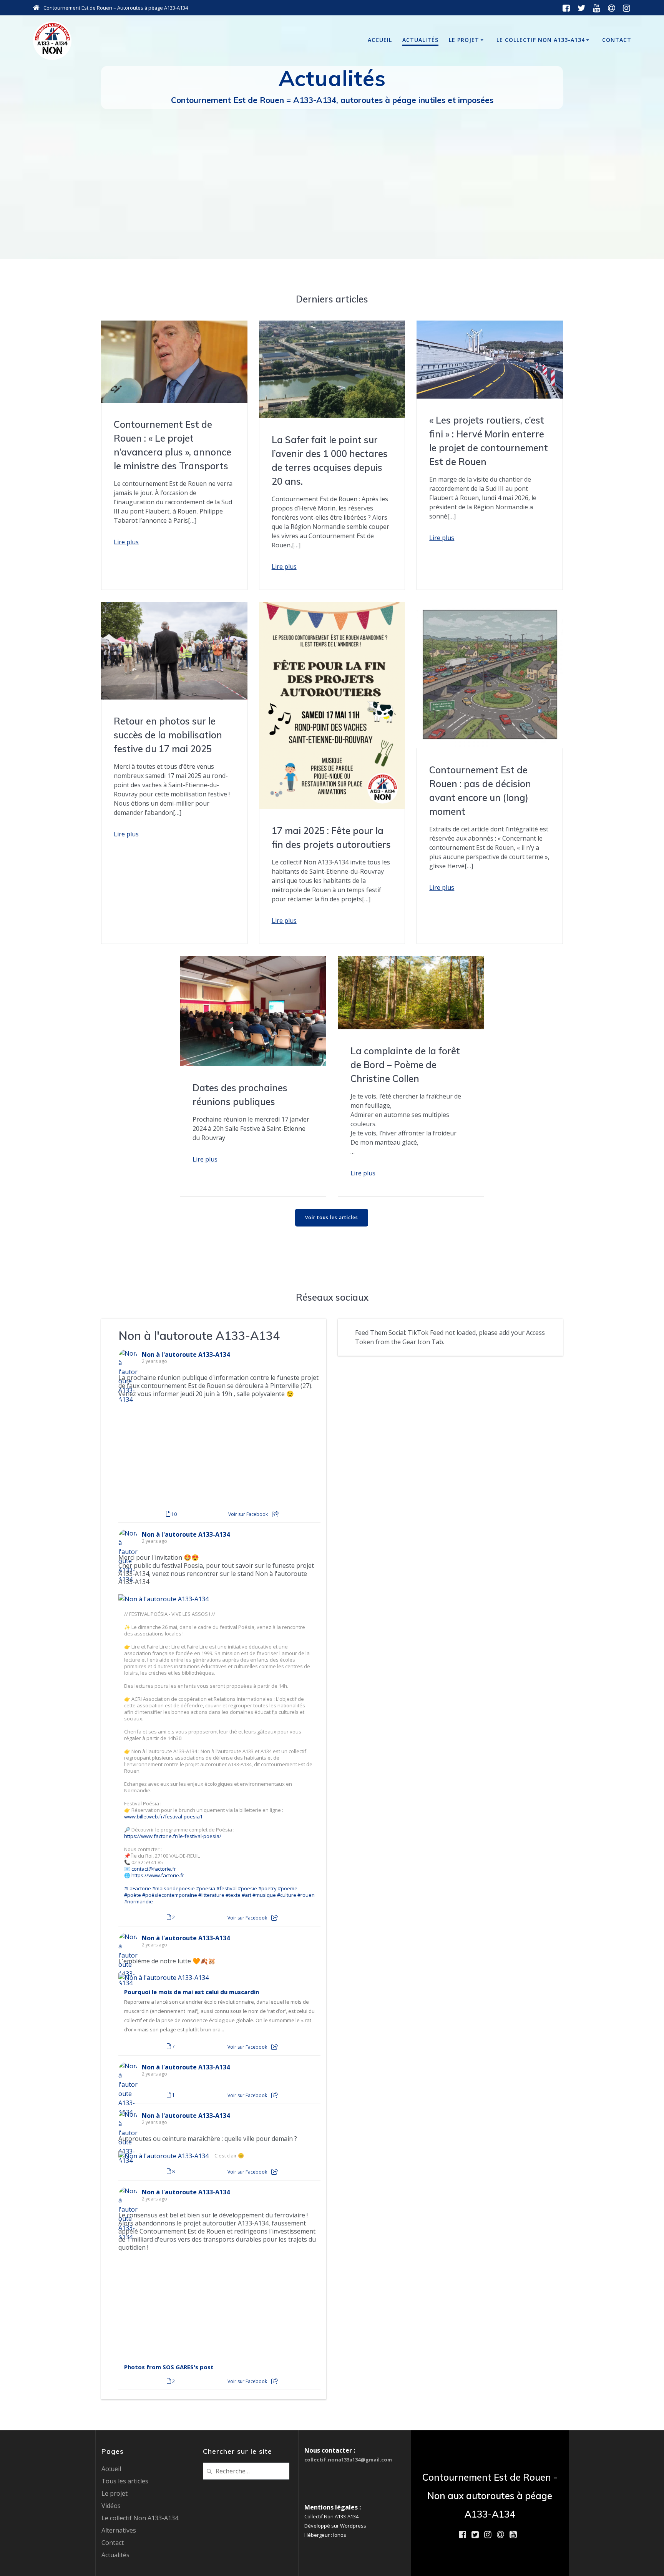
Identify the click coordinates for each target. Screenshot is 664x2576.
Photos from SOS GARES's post (169, 2367)
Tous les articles (125, 2481)
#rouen (306, 1895)
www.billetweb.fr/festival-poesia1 (163, 1817)
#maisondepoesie (173, 1889)
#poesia (206, 1889)
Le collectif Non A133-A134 (541, 40)
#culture (287, 1895)
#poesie (247, 1889)
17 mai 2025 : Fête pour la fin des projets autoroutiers (331, 838)
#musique (264, 1895)
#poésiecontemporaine (170, 1895)
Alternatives (119, 2530)
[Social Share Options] (275, 1514)
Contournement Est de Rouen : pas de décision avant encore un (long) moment (480, 791)
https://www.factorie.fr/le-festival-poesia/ (173, 1836)
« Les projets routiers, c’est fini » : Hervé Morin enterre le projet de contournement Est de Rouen (489, 441)
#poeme (288, 1889)
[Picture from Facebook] (169, 1455)
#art (247, 1895)
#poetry (267, 1889)
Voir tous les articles (332, 1217)
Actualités (420, 40)
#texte (233, 1895)
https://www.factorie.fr (158, 1875)
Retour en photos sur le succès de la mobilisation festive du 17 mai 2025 (168, 735)
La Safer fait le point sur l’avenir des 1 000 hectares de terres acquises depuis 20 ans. (330, 460)
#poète (133, 1895)
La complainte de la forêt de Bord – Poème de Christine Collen (405, 1065)
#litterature (211, 1895)
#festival (227, 1889)
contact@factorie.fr (154, 1869)
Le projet (464, 40)
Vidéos (111, 2506)
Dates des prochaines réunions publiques (240, 1095)
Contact (617, 40)
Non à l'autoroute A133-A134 (199, 1335)
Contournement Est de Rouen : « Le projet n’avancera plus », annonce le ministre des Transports (173, 445)
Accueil (380, 40)
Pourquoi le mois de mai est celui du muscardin (192, 1992)
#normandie (139, 1902)
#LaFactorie (138, 1889)
